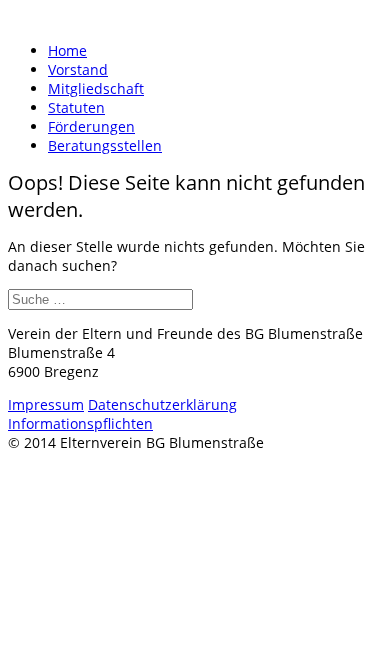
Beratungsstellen (105, 145)
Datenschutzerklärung (162, 404)
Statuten (76, 107)
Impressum (46, 404)
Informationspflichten (80, 423)
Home (67, 50)
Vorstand (78, 69)
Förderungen (91, 126)
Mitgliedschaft (96, 88)
